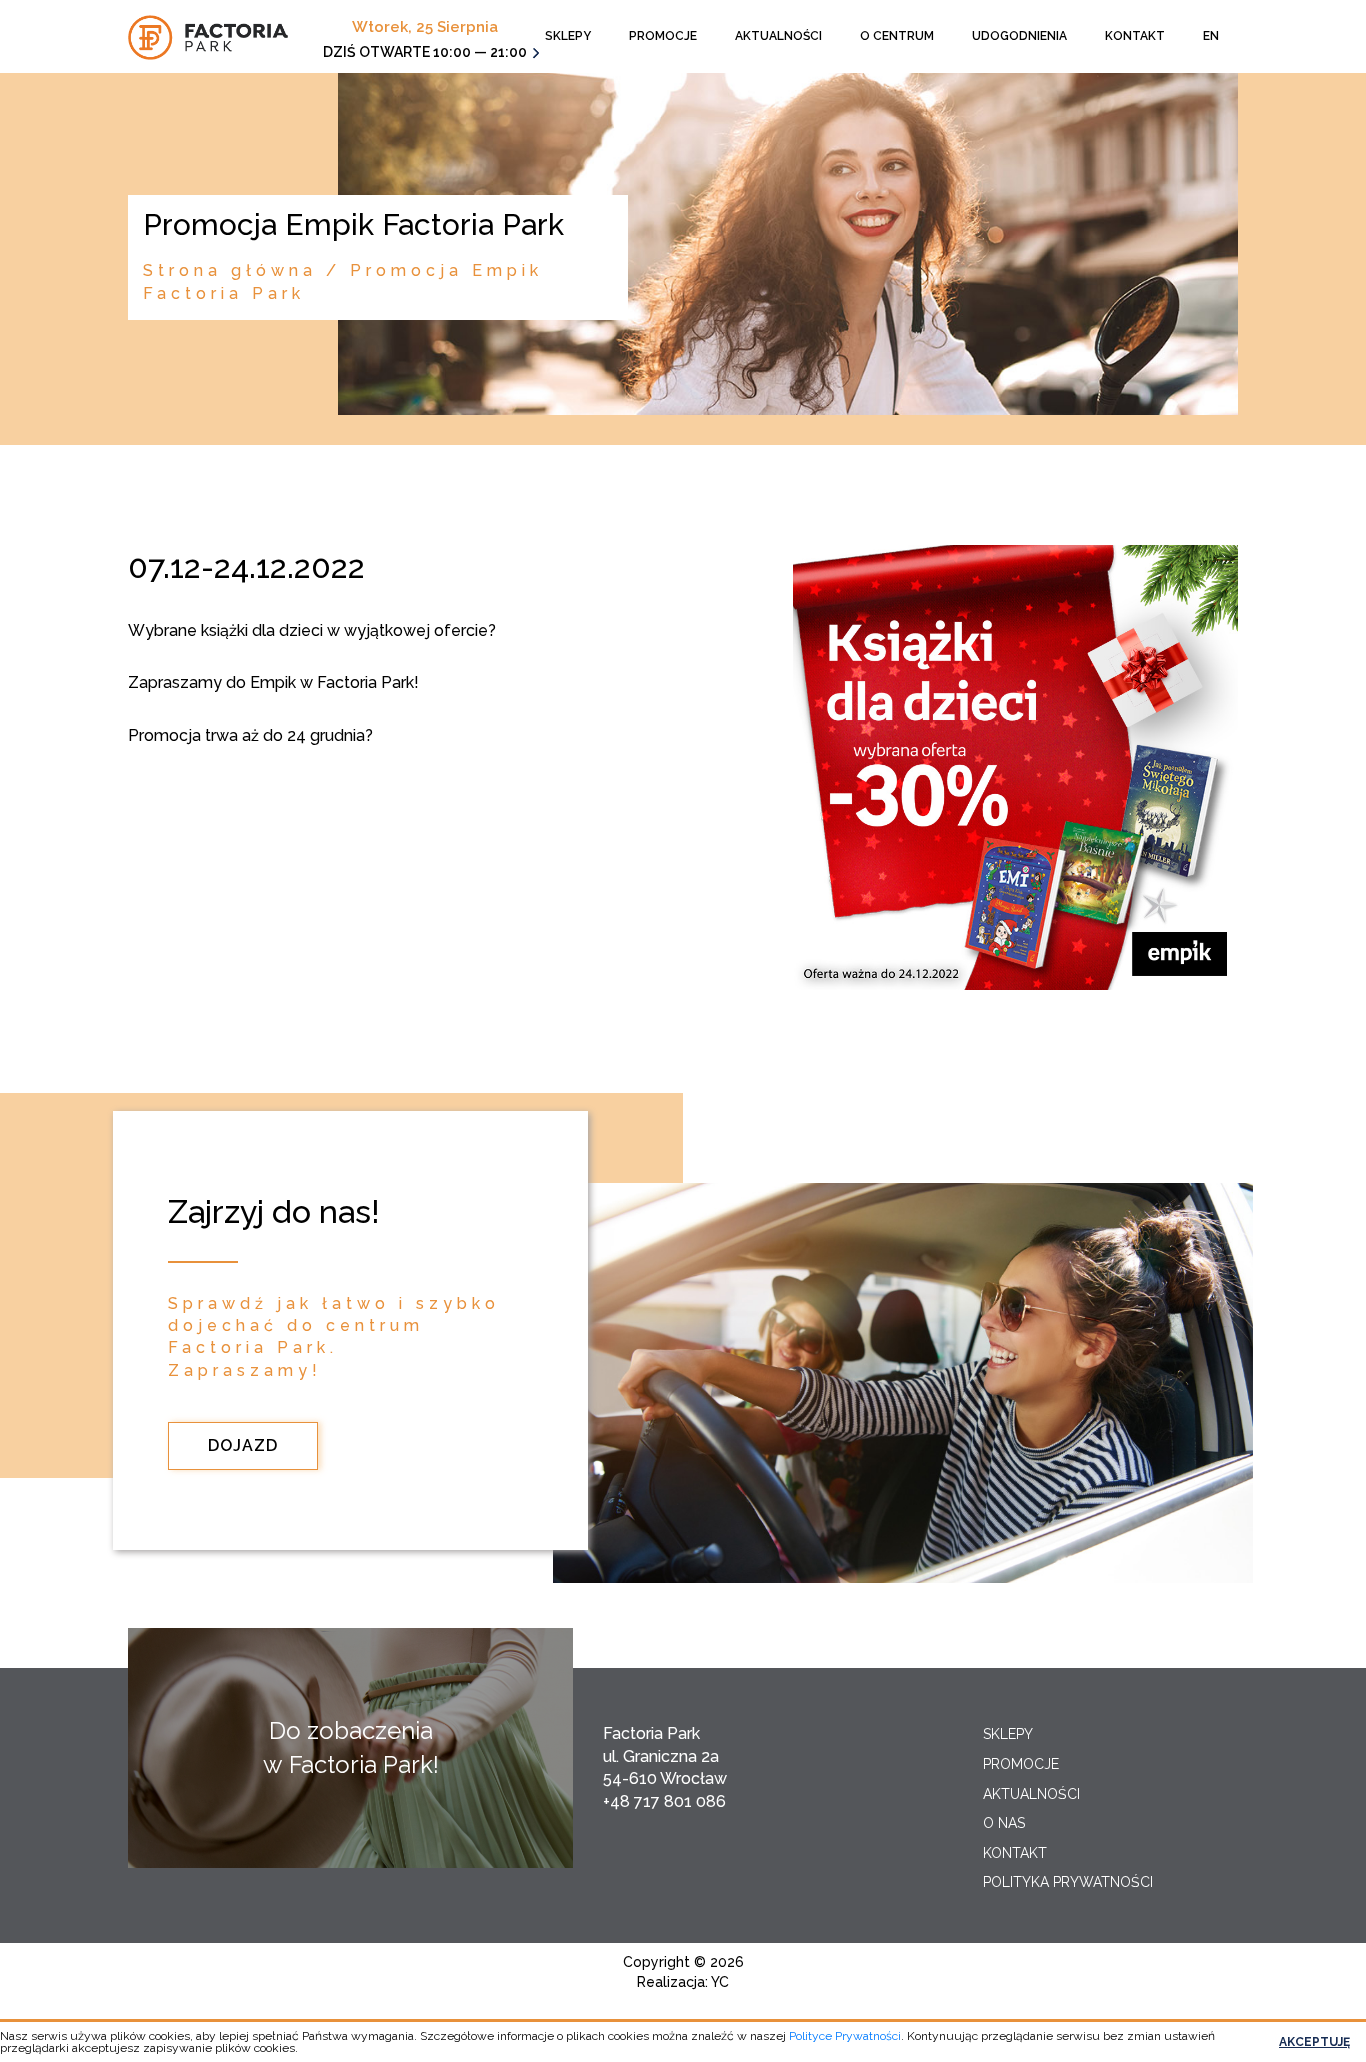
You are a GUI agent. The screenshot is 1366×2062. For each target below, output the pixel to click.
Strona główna (230, 270)
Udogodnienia (1019, 36)
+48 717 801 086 (664, 1801)
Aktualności (778, 36)
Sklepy (568, 36)
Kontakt (1135, 36)
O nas (1004, 1823)
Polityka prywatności (1068, 1882)
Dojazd (243, 1445)
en (1211, 36)
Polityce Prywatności (845, 2036)
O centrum (897, 36)
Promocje (663, 36)
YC (720, 1982)
